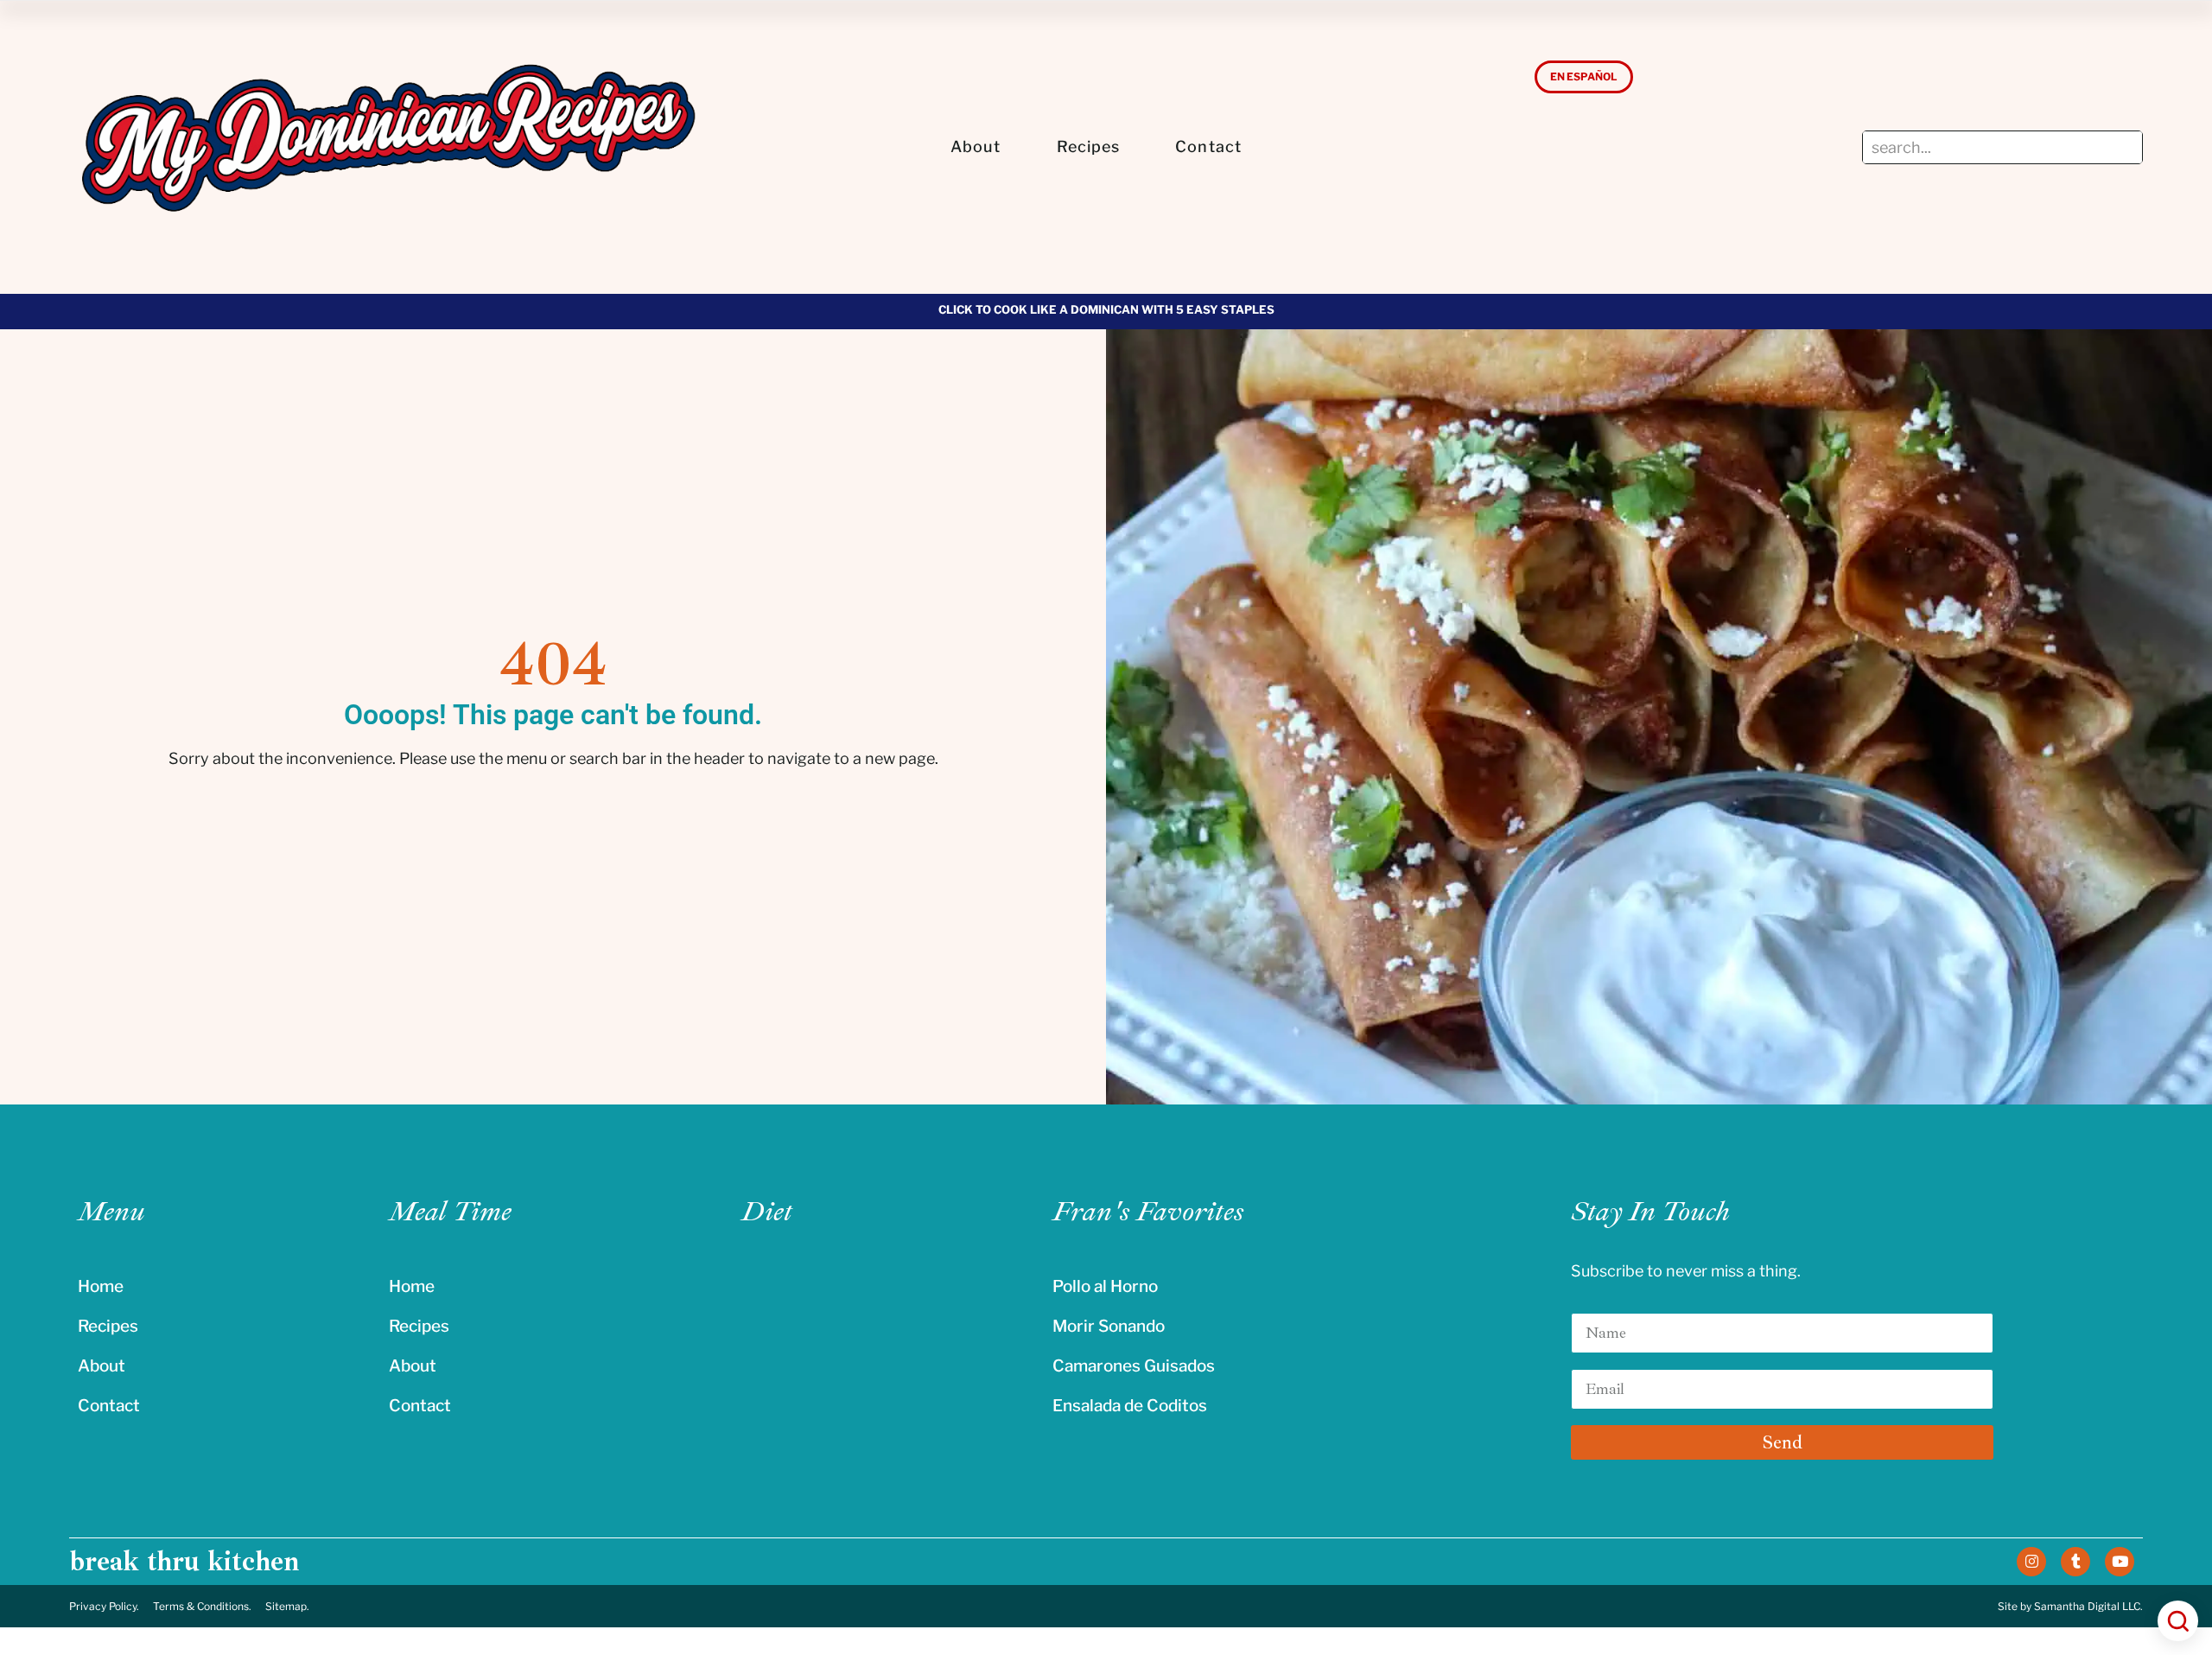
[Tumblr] (2075, 1562)
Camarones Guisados (1134, 1366)
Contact (1208, 146)
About (976, 146)
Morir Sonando (1109, 1326)
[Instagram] (2031, 1562)
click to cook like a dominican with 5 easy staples (1106, 309)
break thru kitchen (184, 1562)
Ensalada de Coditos (1130, 1406)
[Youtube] (2120, 1562)
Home (101, 1286)
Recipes (1089, 146)
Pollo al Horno (1105, 1286)
